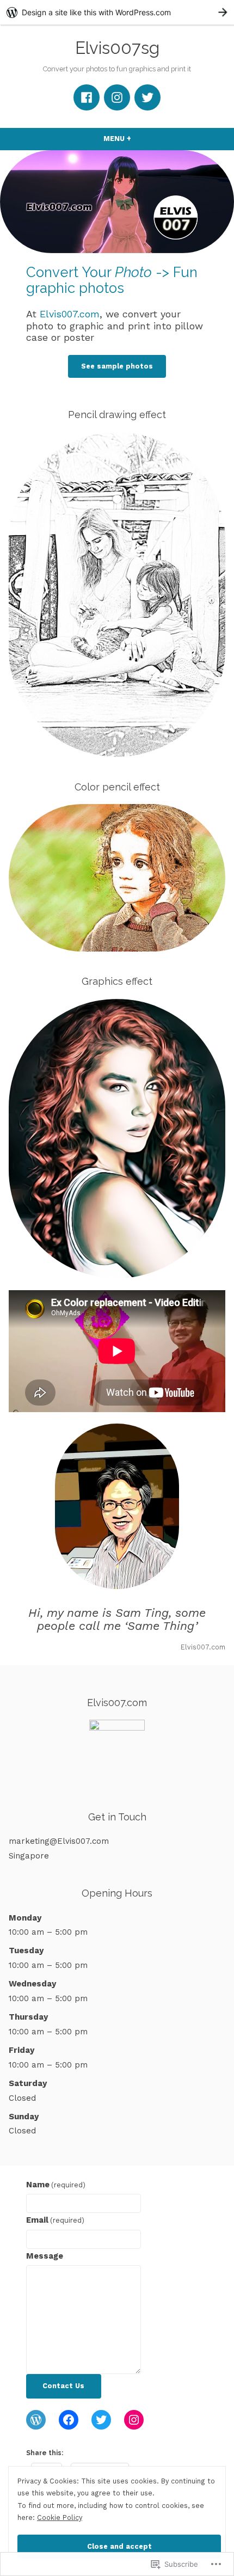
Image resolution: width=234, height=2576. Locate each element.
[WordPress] (36, 2420)
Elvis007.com (70, 314)
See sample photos (117, 366)
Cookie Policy (60, 2517)
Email (55, 2220)
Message (45, 2256)
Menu (138, 139)
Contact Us (63, 2386)
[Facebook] (87, 97)
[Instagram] (117, 97)
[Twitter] (147, 97)
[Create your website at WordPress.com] (117, 12)
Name (56, 2185)
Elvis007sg (117, 48)
